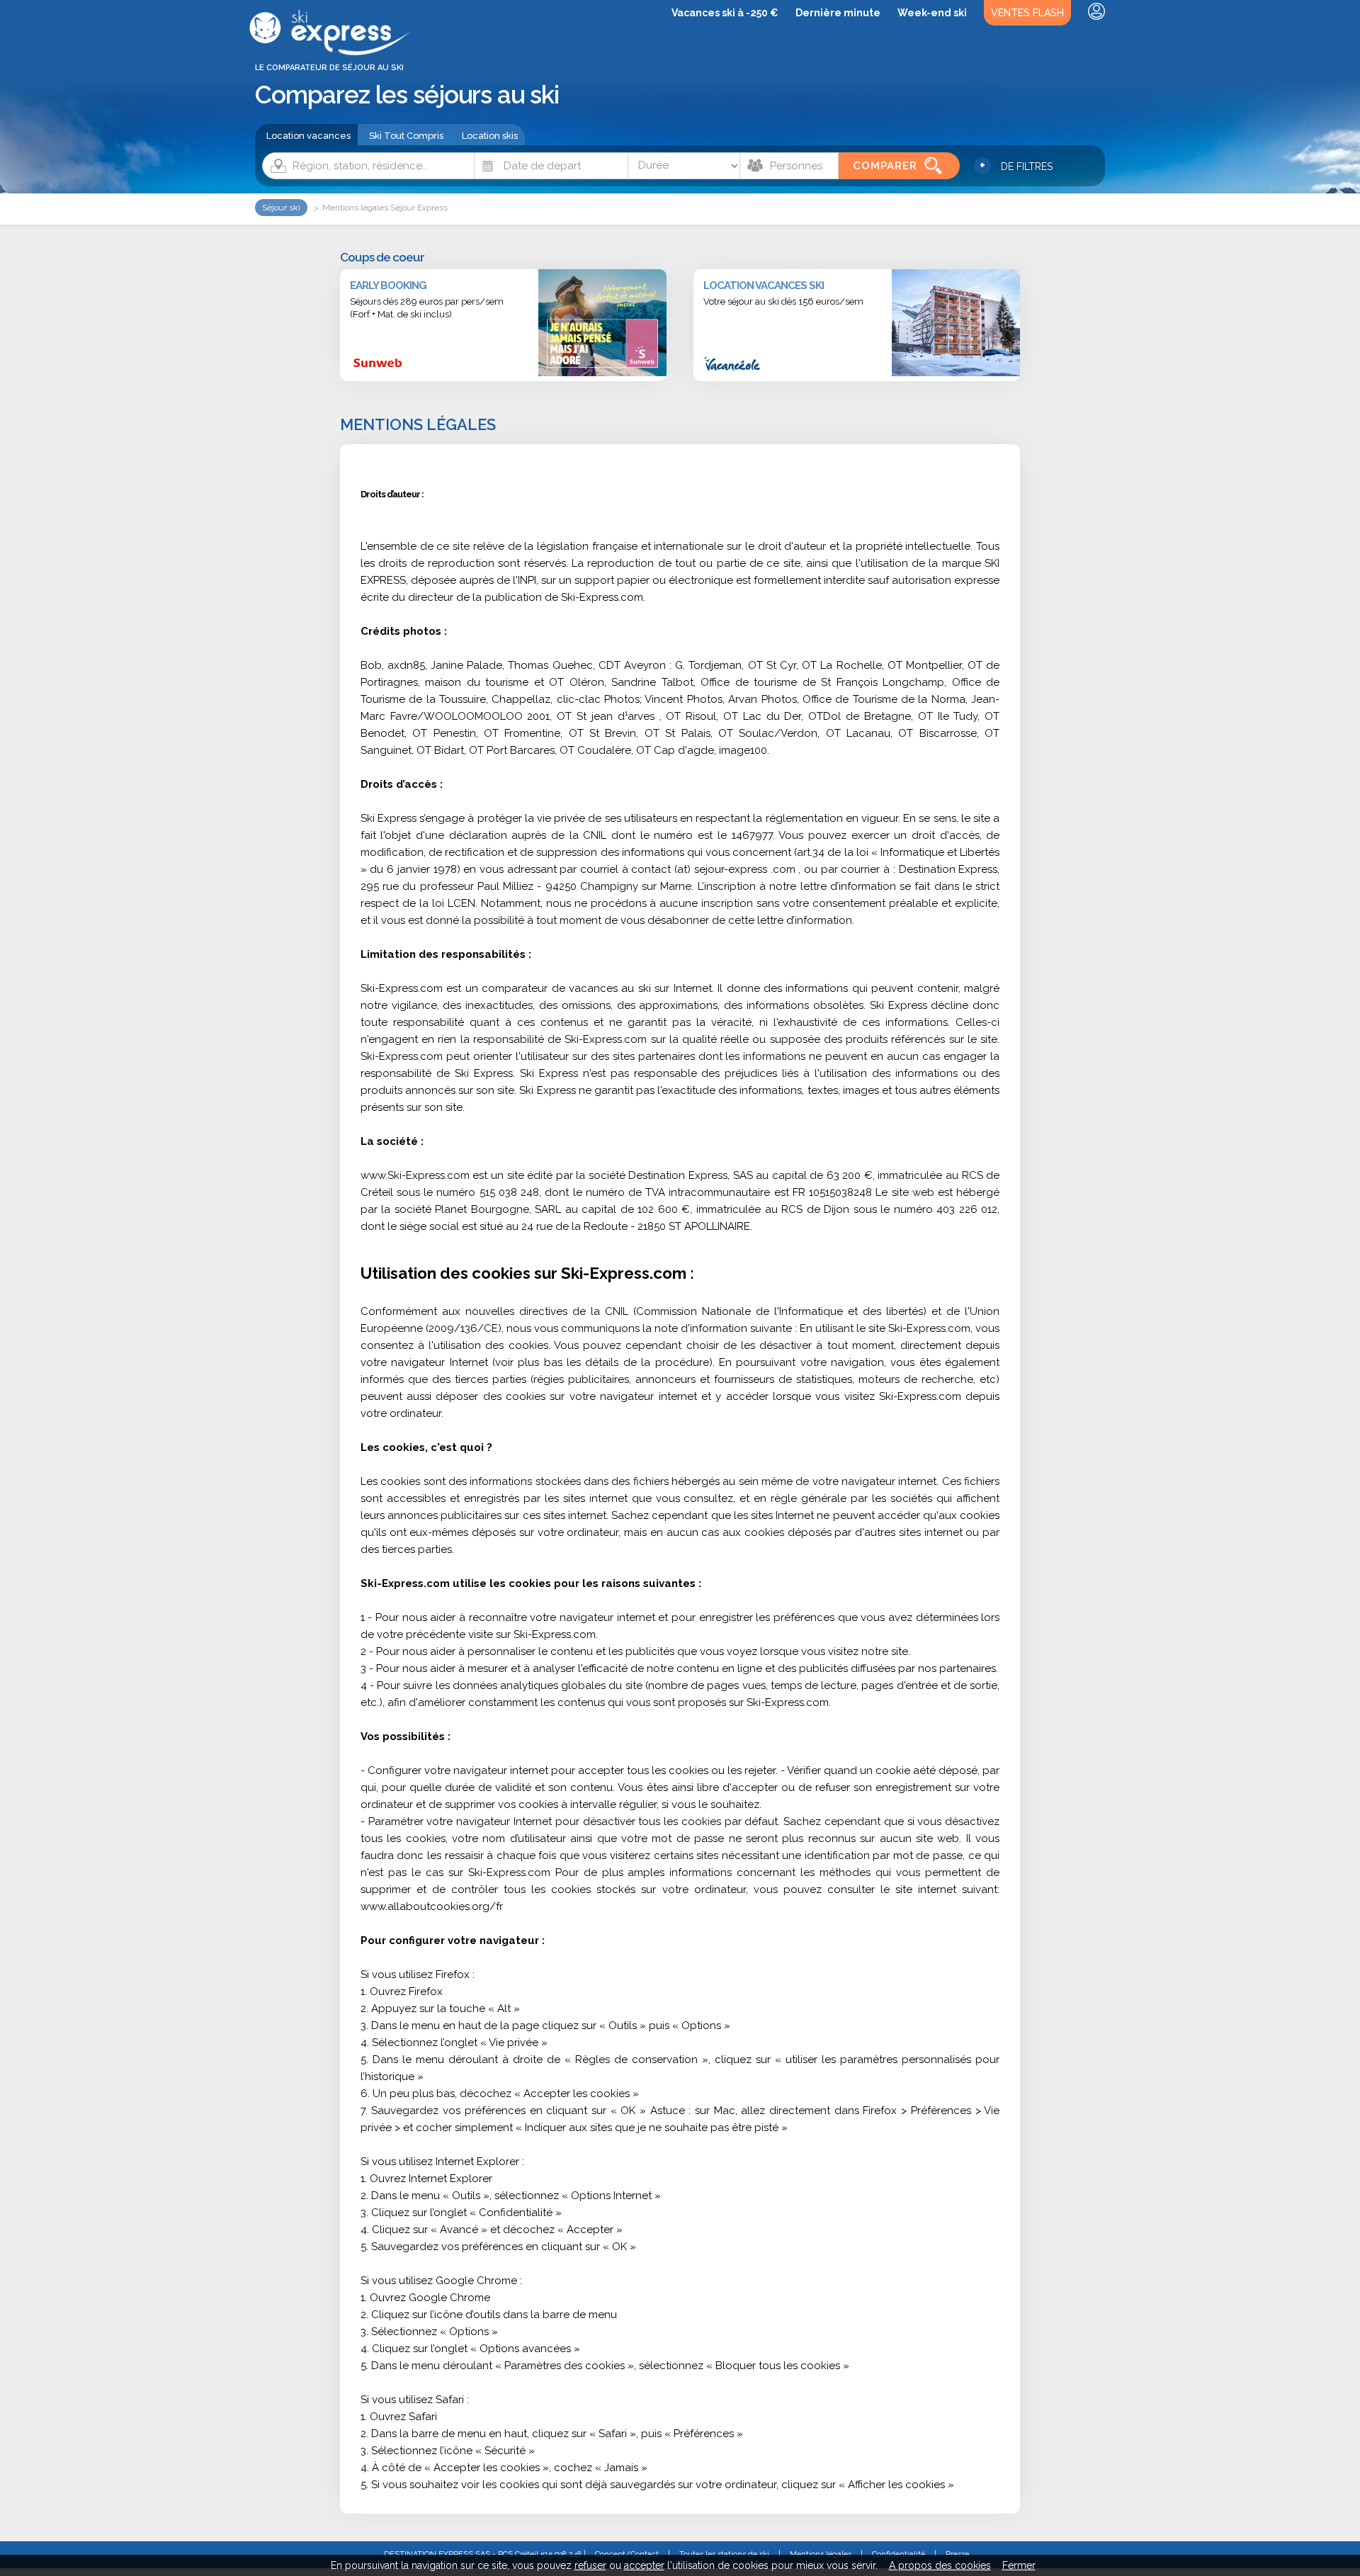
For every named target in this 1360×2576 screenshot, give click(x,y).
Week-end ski (932, 13)
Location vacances (308, 136)
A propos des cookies (940, 2565)
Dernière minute (838, 13)
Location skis (490, 136)
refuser (590, 2565)
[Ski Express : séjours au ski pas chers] (333, 53)
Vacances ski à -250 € (725, 13)
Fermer (1019, 2565)
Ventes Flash (1027, 13)
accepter (644, 2565)
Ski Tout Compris (406, 136)
